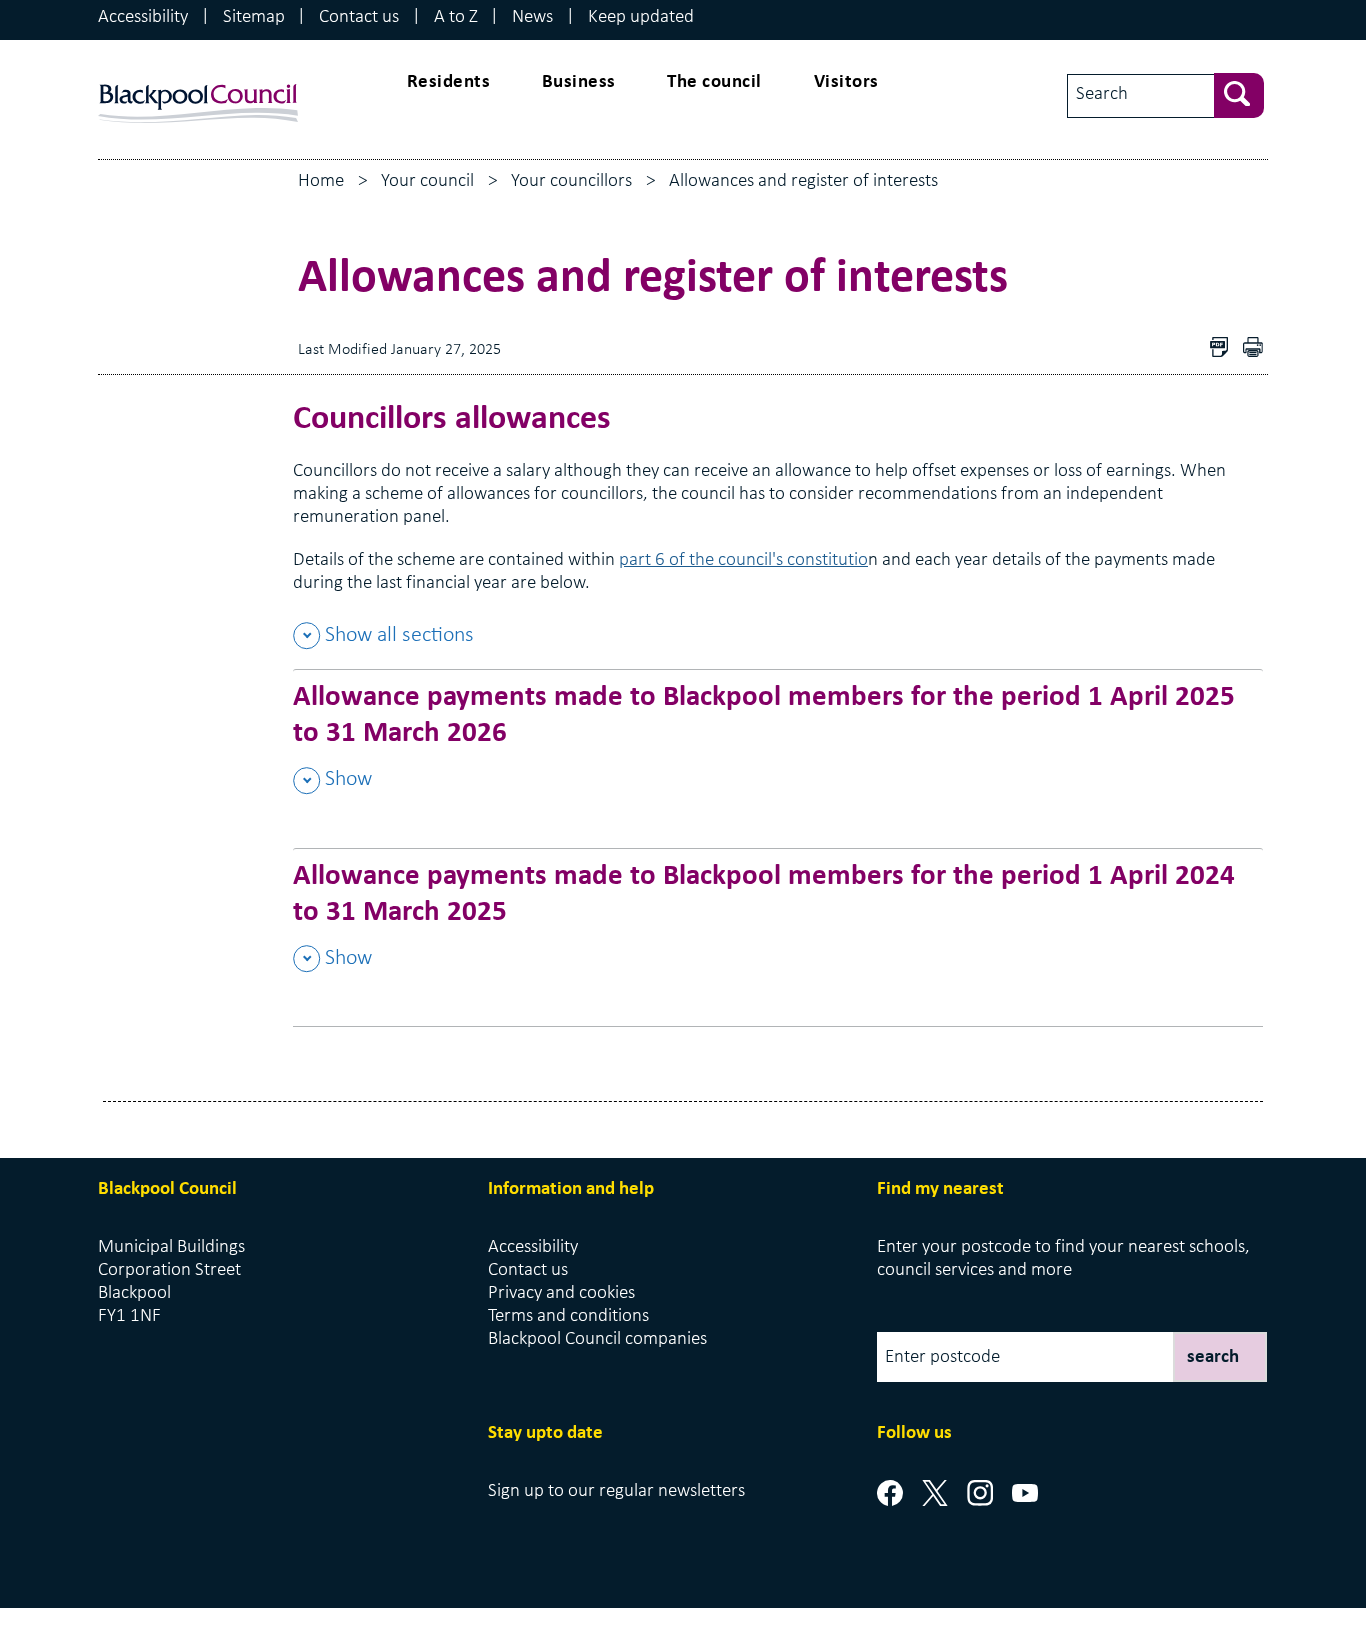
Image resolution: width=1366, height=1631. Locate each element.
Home (321, 181)
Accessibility (143, 17)
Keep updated (641, 17)
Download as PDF (1224, 349)
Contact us (359, 17)
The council (714, 82)
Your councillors (571, 181)
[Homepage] (198, 79)
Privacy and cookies (561, 1293)
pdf (1258, 349)
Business (579, 82)
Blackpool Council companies (597, 1339)
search (1213, 1357)
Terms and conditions (568, 1316)
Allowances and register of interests (803, 181)
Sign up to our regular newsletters (616, 1491)
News (532, 17)
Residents (449, 82)
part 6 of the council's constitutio (743, 560)
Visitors (846, 82)
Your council (427, 181)
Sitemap (254, 17)
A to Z (456, 17)
